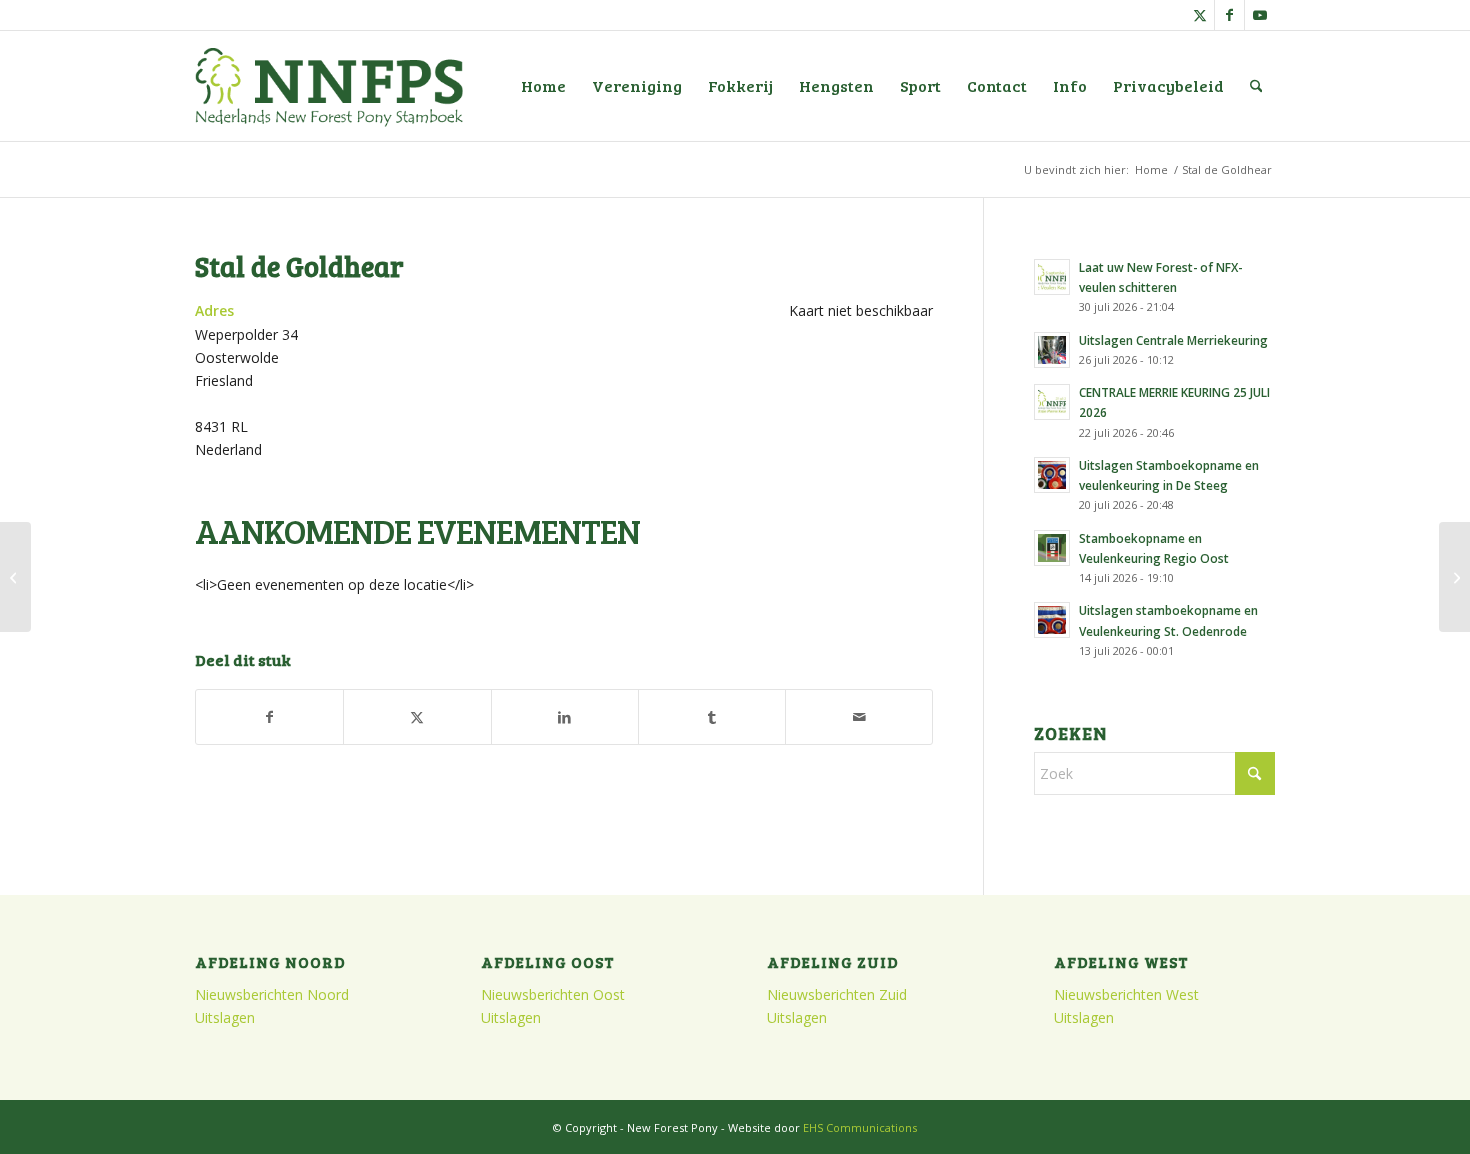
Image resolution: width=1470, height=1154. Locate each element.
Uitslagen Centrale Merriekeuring (1173, 340)
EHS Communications (860, 1127)
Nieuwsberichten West (1126, 994)
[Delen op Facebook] (269, 717)
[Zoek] (1256, 86)
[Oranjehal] (15, 577)
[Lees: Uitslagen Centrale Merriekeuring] (1052, 350)
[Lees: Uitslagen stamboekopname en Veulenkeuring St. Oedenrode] (1052, 620)
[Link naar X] (1199, 15)
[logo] (329, 86)
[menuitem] (543, 86)
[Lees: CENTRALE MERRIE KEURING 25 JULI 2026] (1052, 402)
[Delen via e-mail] (859, 717)
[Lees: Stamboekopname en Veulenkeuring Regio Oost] (1052, 548)
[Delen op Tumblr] (712, 717)
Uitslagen (225, 1017)
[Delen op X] (417, 717)
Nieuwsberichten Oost (553, 994)
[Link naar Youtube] (1260, 15)
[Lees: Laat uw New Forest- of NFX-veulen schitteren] (1052, 277)
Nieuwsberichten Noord (272, 994)
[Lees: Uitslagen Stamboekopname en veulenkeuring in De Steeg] (1052, 475)
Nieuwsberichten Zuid (837, 994)
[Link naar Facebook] (1229, 15)
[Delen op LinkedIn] (565, 717)
